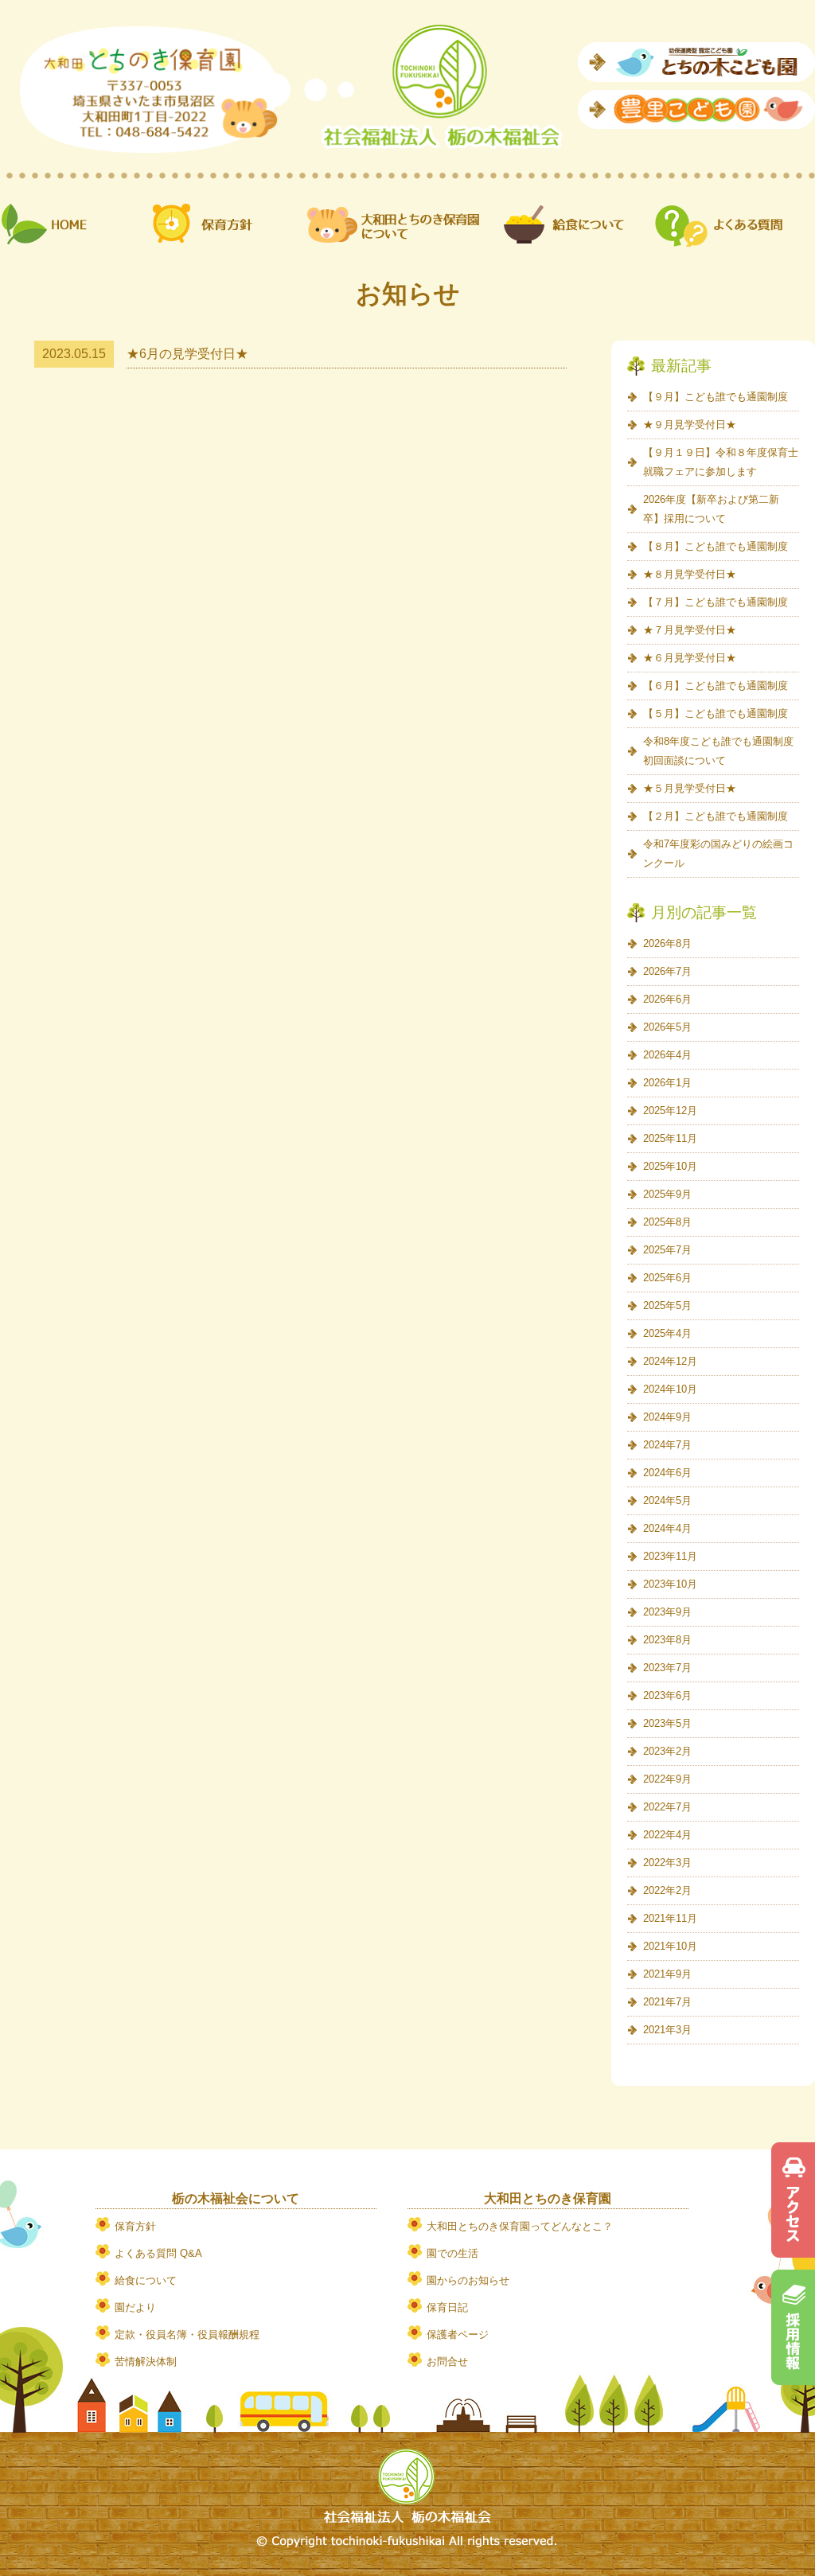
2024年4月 (667, 1528)
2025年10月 (670, 1166)
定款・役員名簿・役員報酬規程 (187, 2334)
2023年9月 (667, 1612)
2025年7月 (667, 1250)
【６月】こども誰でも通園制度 (716, 686)
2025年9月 (667, 1194)
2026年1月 (667, 1083)
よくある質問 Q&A (158, 2253)
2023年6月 (667, 1695)
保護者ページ (458, 2334)
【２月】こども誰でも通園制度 (716, 816)
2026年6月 (667, 999)
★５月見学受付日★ (690, 788)
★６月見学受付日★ (690, 658)
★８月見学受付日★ (690, 574)
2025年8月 (667, 1222)
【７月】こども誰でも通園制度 (716, 602)
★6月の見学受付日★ (187, 354)
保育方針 (135, 2226)
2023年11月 (670, 1556)
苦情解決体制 (146, 2362)
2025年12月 (670, 1111)
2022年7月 (667, 1807)
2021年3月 (667, 2030)
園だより (135, 2307)
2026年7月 (667, 971)
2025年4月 (667, 1333)
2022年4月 (667, 1835)
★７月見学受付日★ (690, 630)
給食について (146, 2280)
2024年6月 (667, 1473)
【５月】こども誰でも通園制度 (716, 713)
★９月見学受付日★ (690, 425)
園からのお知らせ (468, 2280)
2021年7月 (667, 2002)
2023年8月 (667, 1640)
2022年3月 (667, 1863)
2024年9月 (667, 1417)
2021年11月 (670, 1918)
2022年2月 (667, 1890)
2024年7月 (667, 1445)
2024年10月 (670, 1389)
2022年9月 (667, 1779)
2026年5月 (667, 1027)
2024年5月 (667, 1500)
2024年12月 (670, 1361)
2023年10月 (670, 1584)
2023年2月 (667, 1751)
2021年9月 (667, 1974)
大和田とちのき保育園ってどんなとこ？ (520, 2226)
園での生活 (452, 2253)
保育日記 (447, 2307)
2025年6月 (667, 1278)
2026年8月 (667, 943)
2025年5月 (667, 1306)
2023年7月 (667, 1668)
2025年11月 (670, 1138)
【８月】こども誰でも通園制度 (716, 546)
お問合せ (447, 2362)
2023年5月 (667, 1723)
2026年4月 (667, 1055)
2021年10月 (670, 1946)
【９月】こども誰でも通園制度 (716, 397)
